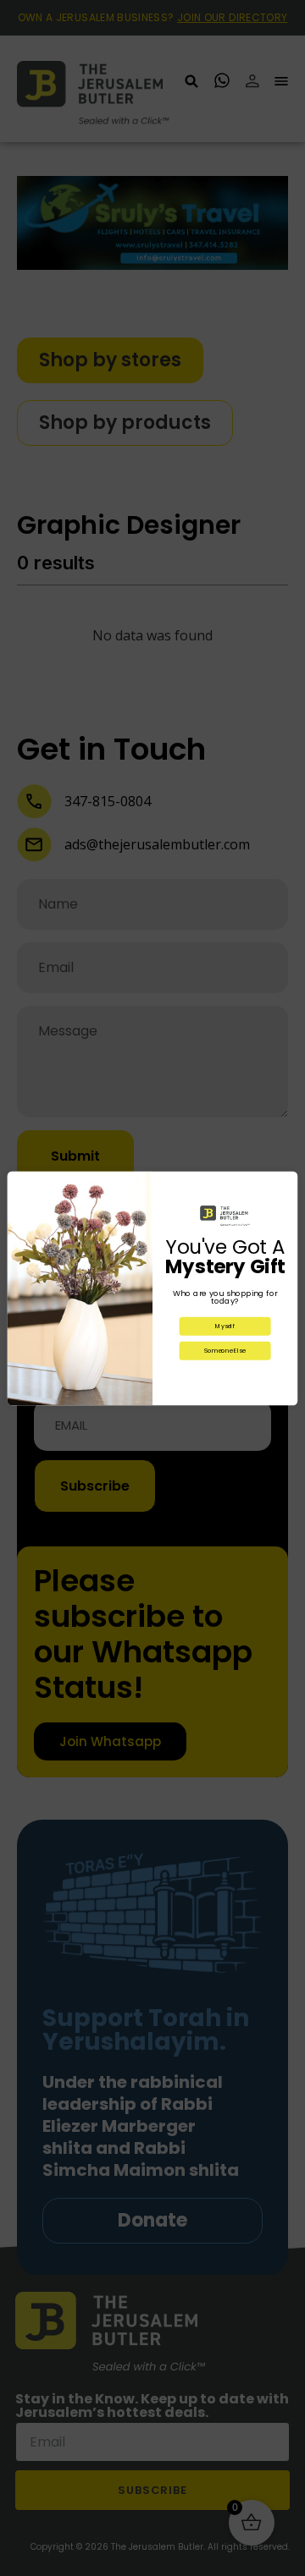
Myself (225, 1326)
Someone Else (225, 1350)
